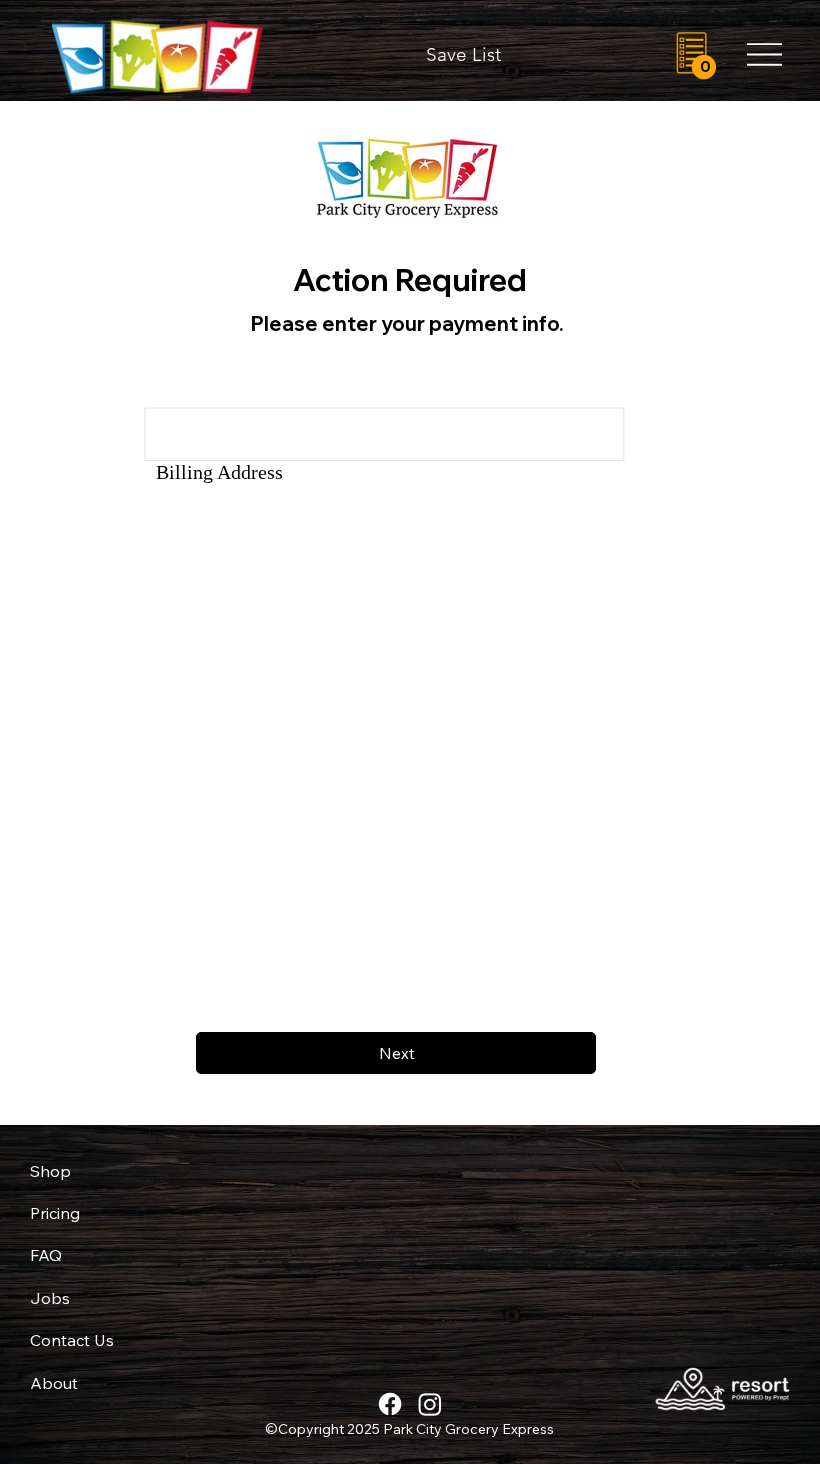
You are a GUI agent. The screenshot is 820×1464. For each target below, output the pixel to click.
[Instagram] (430, 1404)
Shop (50, 1171)
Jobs (50, 1298)
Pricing (55, 1213)
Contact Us (72, 1340)
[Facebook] (390, 1404)
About (54, 1383)
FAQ (46, 1255)
